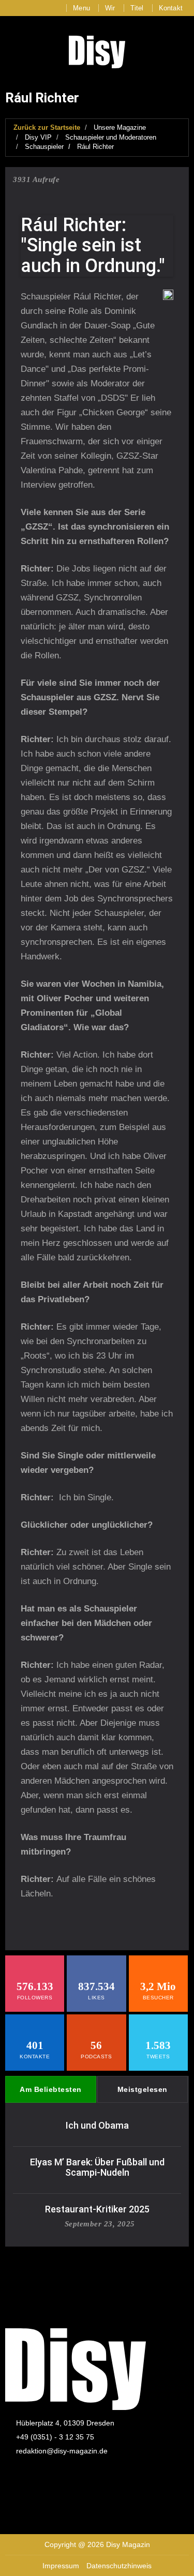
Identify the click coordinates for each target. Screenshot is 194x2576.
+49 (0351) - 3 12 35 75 (55, 2437)
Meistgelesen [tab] (143, 2089)
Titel (137, 8)
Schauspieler (44, 147)
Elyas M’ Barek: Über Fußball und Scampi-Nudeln (97, 2167)
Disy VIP (38, 137)
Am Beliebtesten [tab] (51, 2089)
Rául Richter (95, 147)
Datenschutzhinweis (119, 2566)
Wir (110, 8)
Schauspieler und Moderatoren (111, 137)
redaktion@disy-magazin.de (62, 2451)
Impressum (61, 2566)
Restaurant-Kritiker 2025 (97, 2209)
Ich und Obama (97, 2125)
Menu (81, 8)
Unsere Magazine (120, 127)
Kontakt (171, 8)
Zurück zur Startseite (47, 127)
